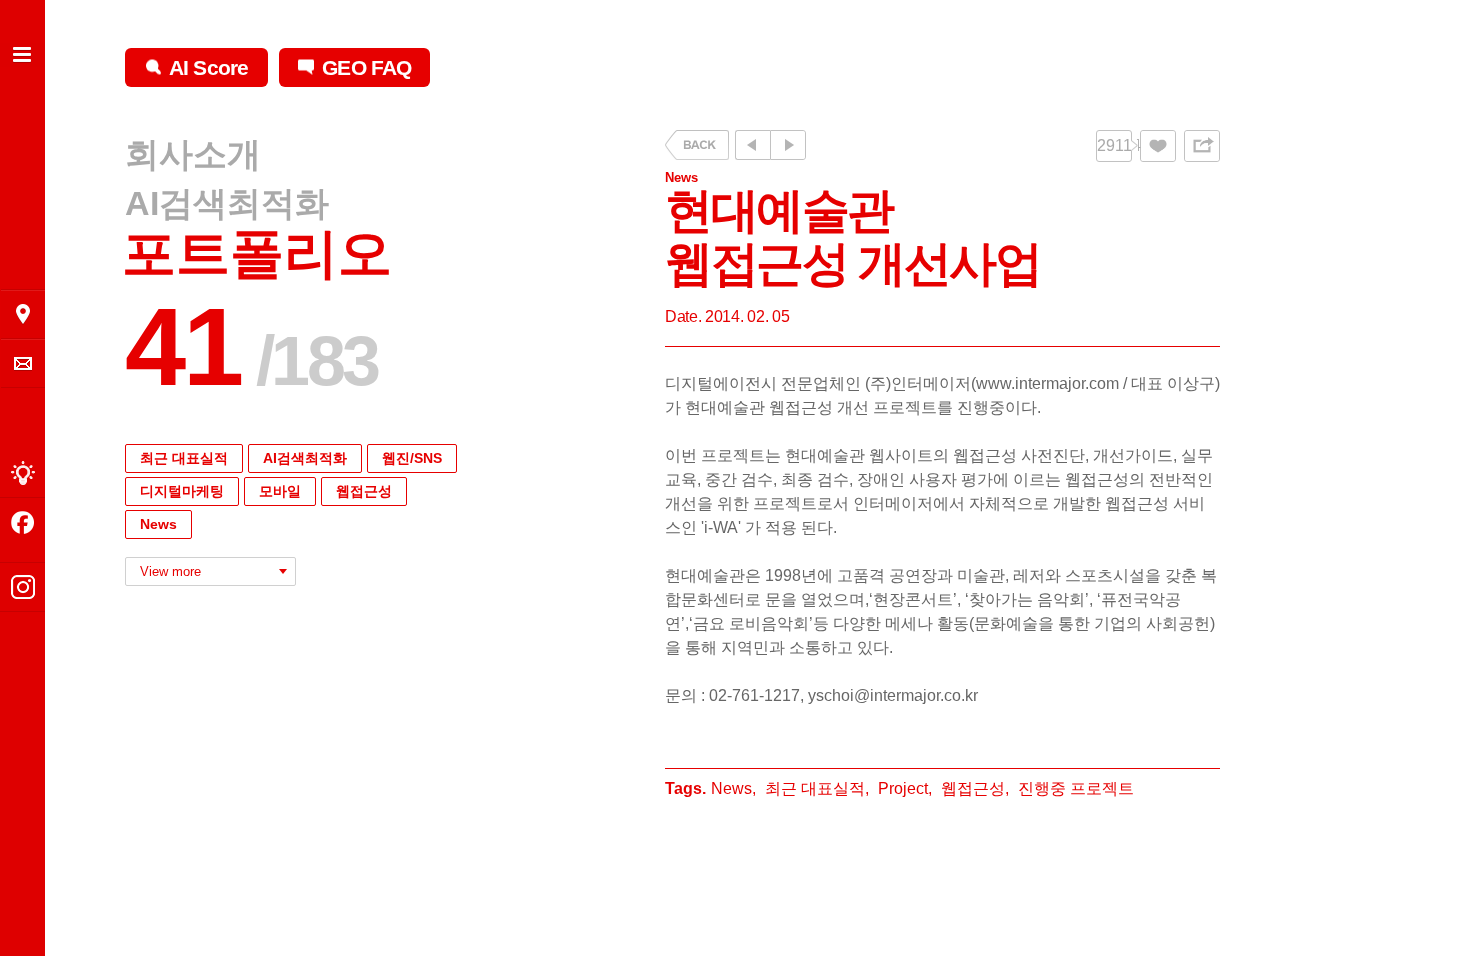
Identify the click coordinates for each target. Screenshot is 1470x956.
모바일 (280, 491)
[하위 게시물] (788, 145)
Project (903, 788)
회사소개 (193, 155)
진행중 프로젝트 (1076, 788)
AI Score (208, 67)
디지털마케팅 (182, 491)
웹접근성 (364, 491)
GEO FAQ (366, 67)
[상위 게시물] (752, 145)
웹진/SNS (412, 458)
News (158, 524)
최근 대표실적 (184, 458)
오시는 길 (23, 314)
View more (170, 571)
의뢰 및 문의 (23, 363)
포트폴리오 (257, 253)
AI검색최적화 (227, 203)
